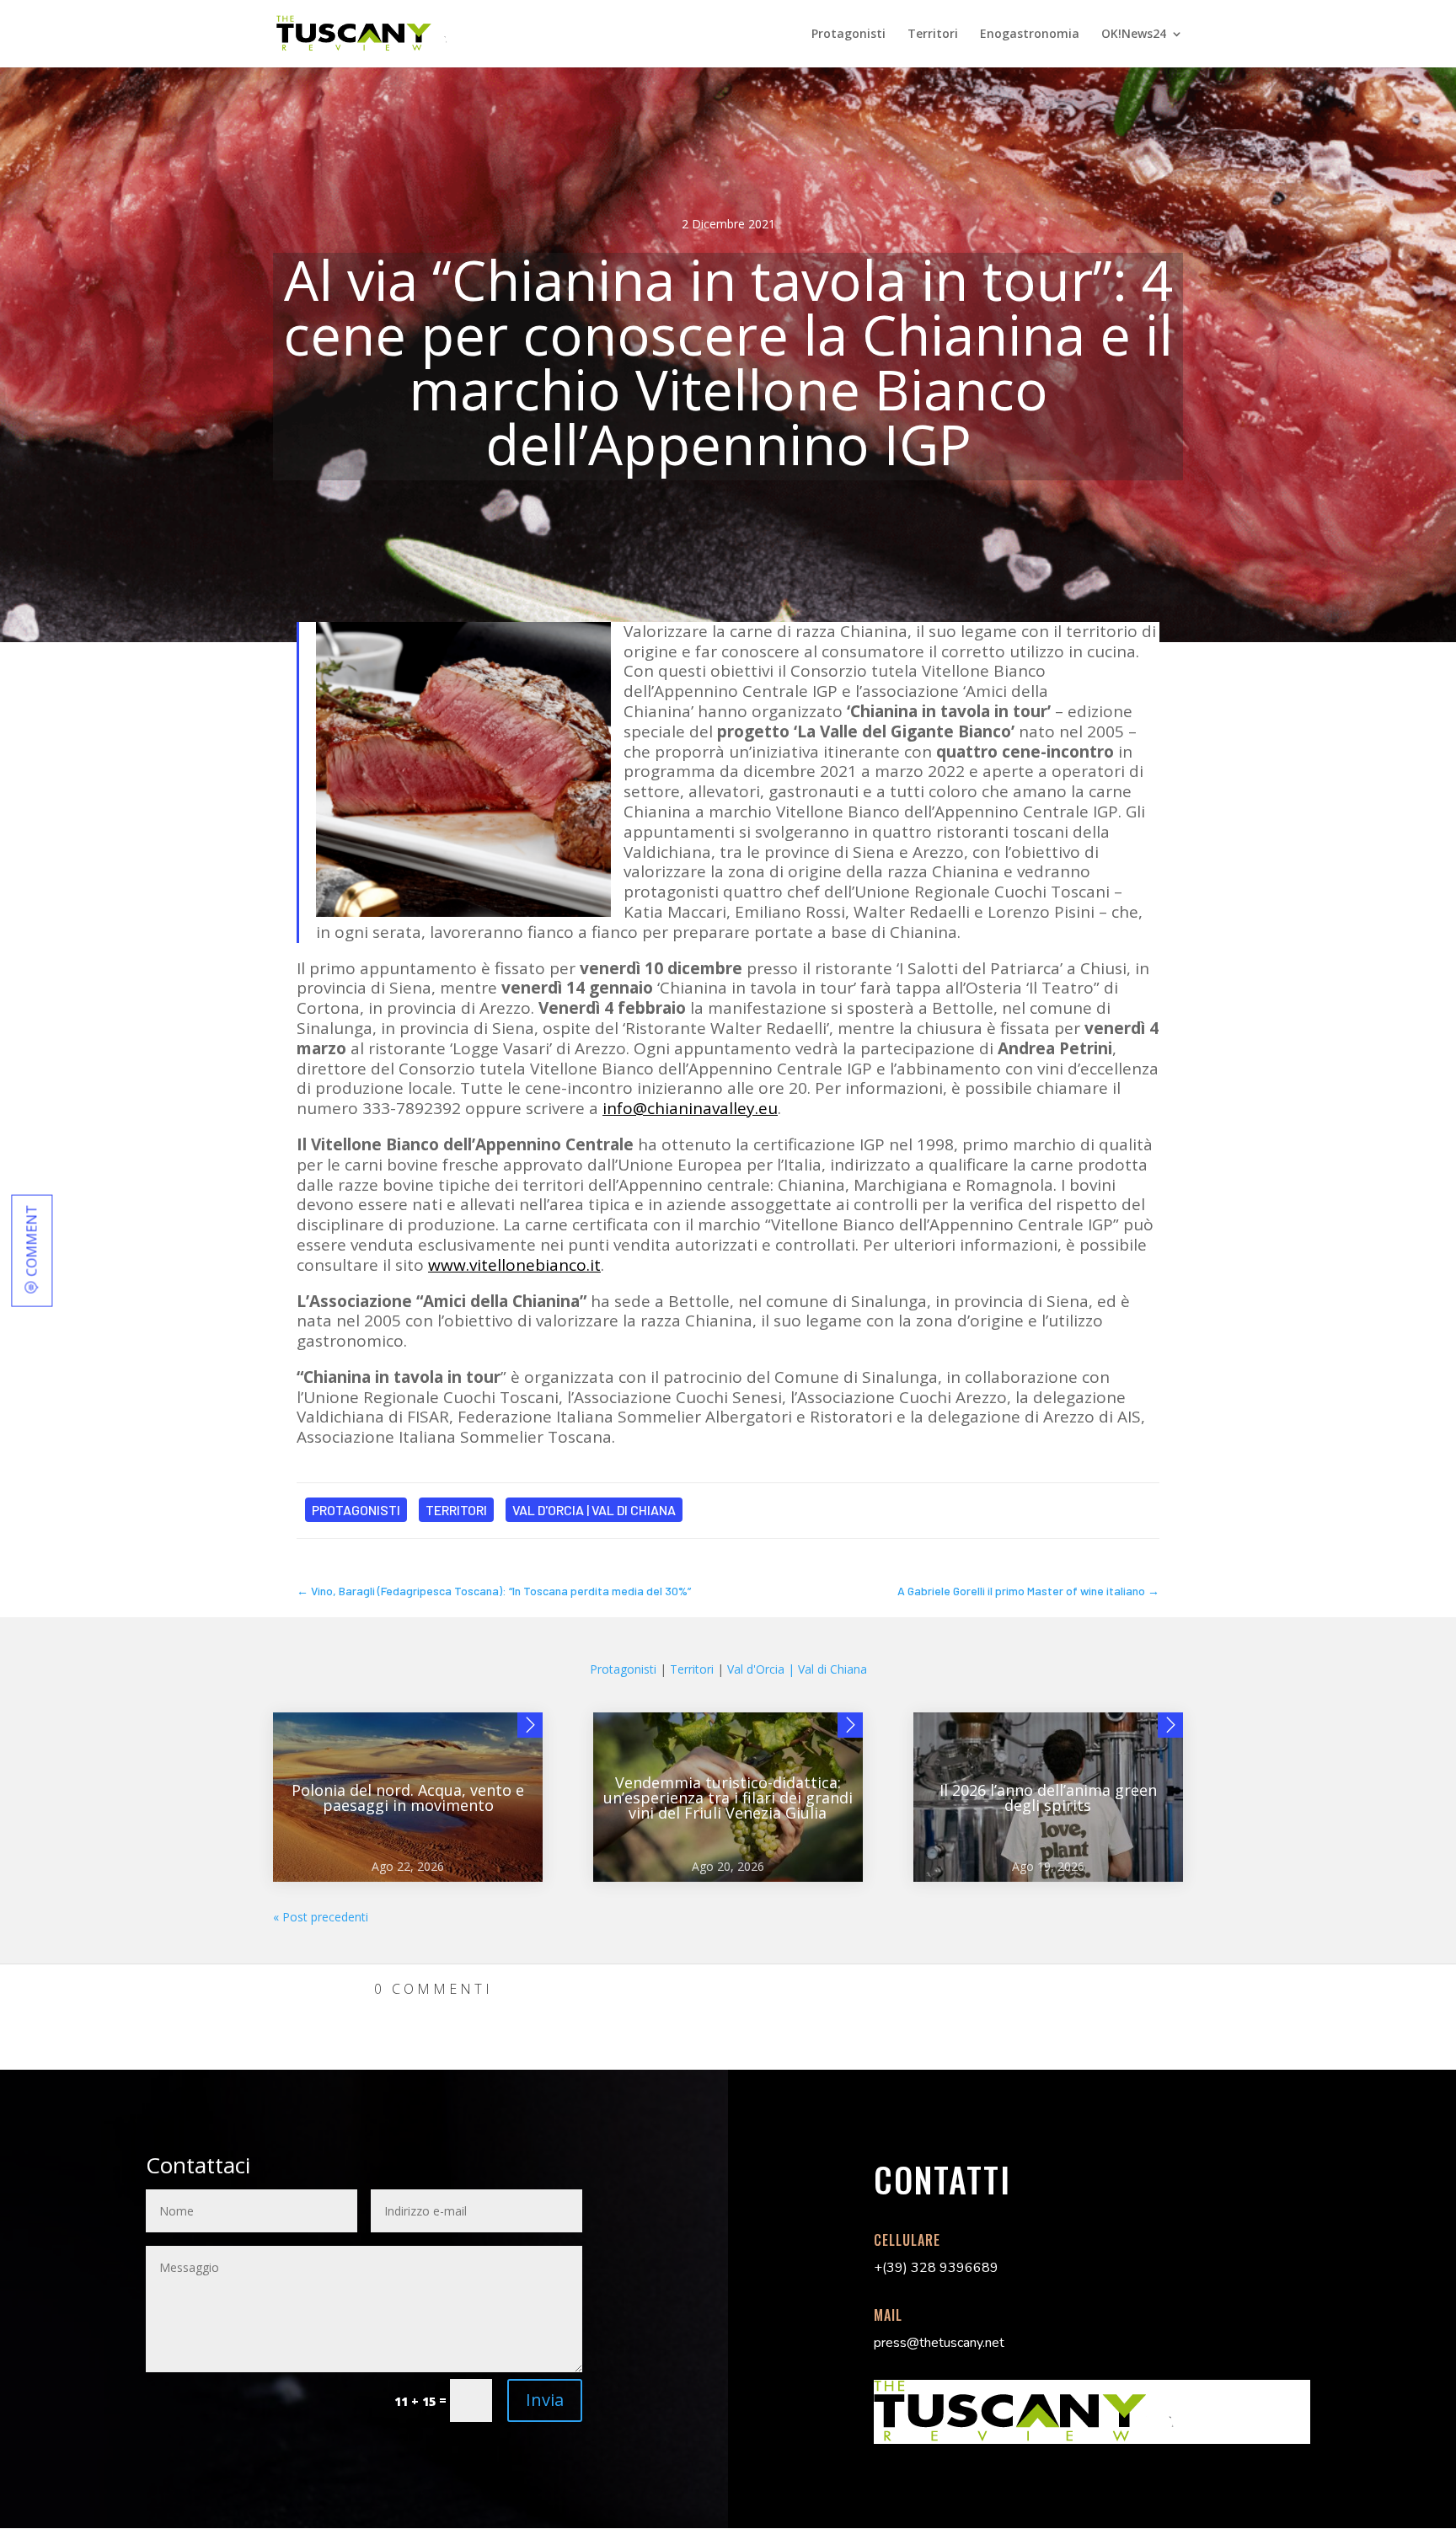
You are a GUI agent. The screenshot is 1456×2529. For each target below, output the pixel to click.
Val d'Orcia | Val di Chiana (594, 1510)
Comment (31, 1240)
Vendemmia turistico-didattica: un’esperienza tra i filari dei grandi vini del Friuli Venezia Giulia (728, 1798)
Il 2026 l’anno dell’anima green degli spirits (1048, 1798)
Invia (545, 2400)
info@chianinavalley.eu (690, 1108)
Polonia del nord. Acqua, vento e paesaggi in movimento (408, 1798)
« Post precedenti (321, 1917)
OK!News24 (1134, 35)
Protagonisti (848, 35)
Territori (933, 35)
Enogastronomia (1030, 35)
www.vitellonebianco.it (514, 1265)
